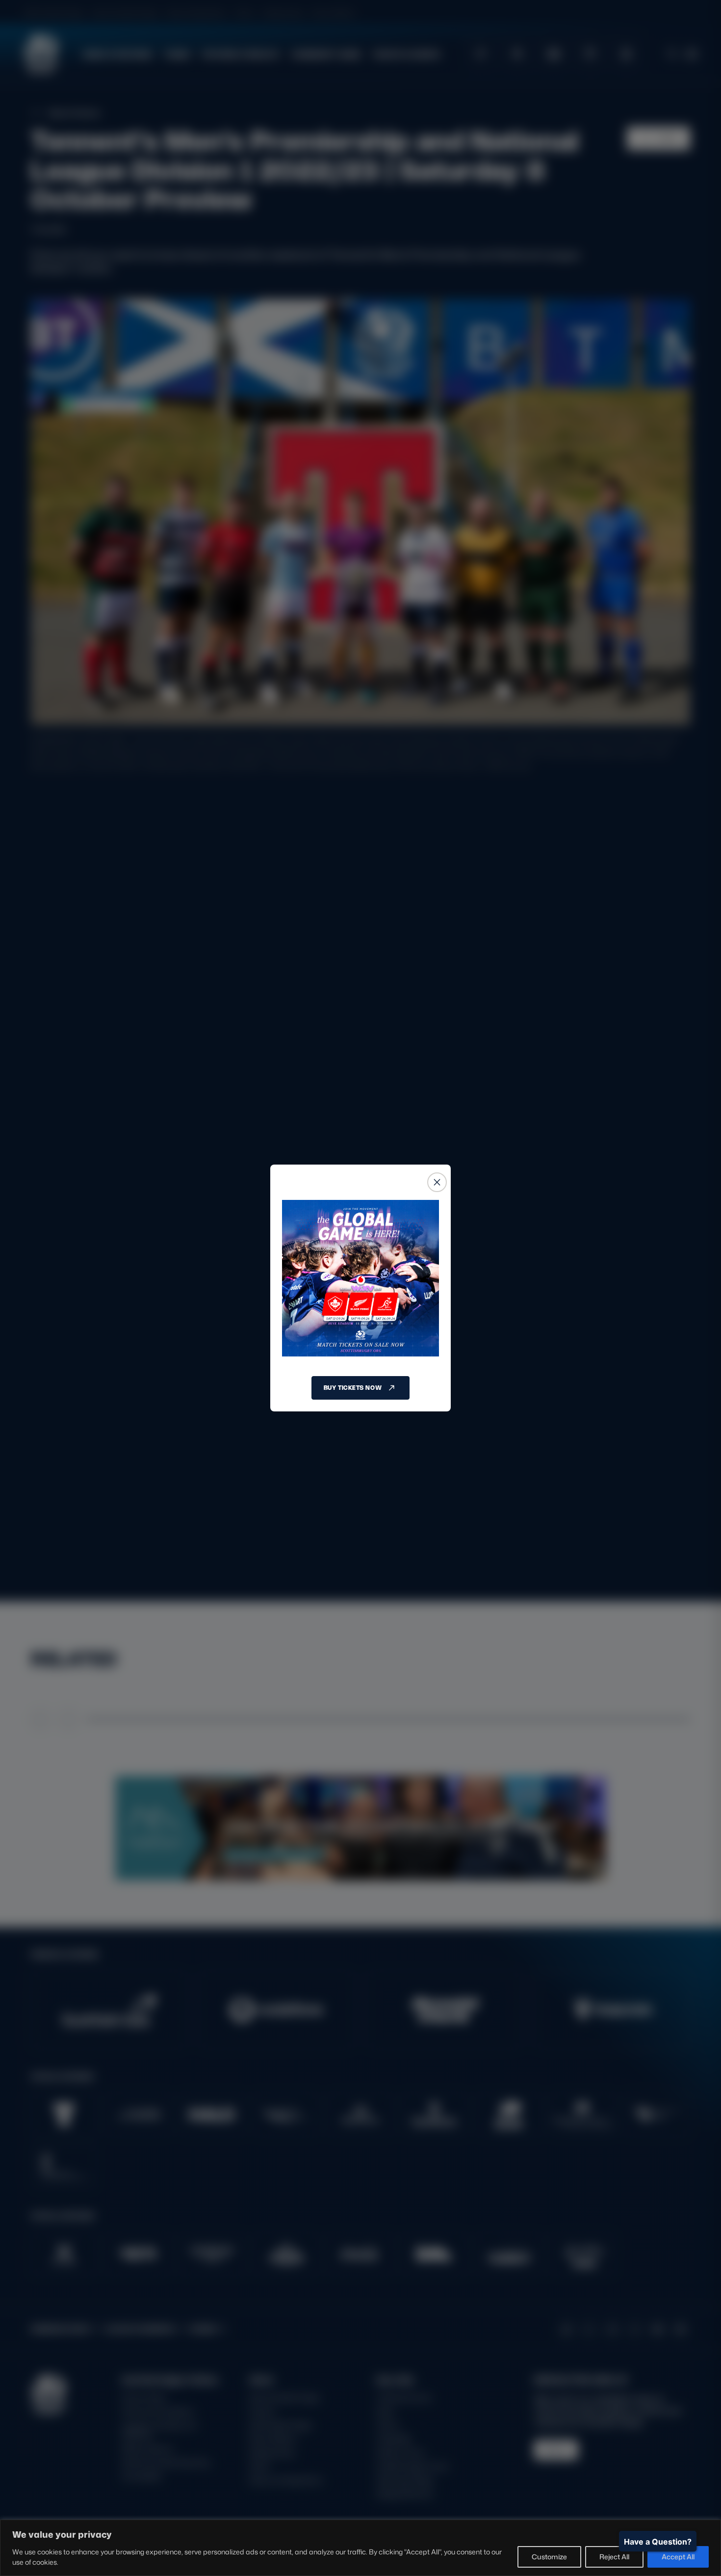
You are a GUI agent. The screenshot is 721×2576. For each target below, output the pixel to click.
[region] (360, 2548)
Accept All (678, 2557)
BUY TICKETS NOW (353, 1388)
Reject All (614, 2557)
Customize (549, 2557)
